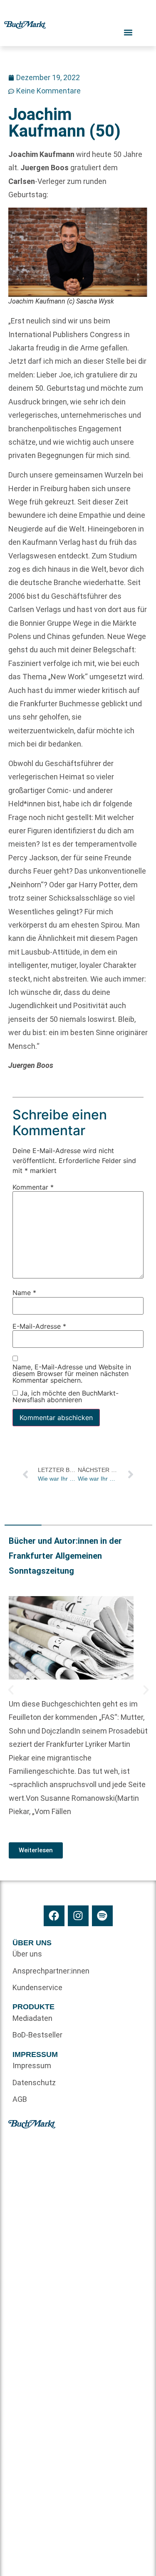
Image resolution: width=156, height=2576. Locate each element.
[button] (11, 1690)
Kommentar (33, 1187)
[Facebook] (54, 1916)
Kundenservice (37, 1987)
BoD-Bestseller (37, 2035)
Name (24, 1293)
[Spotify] (102, 1916)
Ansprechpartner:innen (45, 1971)
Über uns (27, 1954)
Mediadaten (32, 2018)
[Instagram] (78, 1916)
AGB (20, 2099)
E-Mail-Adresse (39, 1326)
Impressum (32, 2065)
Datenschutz (34, 2083)
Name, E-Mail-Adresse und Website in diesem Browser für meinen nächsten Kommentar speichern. (72, 1374)
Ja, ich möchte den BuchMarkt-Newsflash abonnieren (66, 1396)
